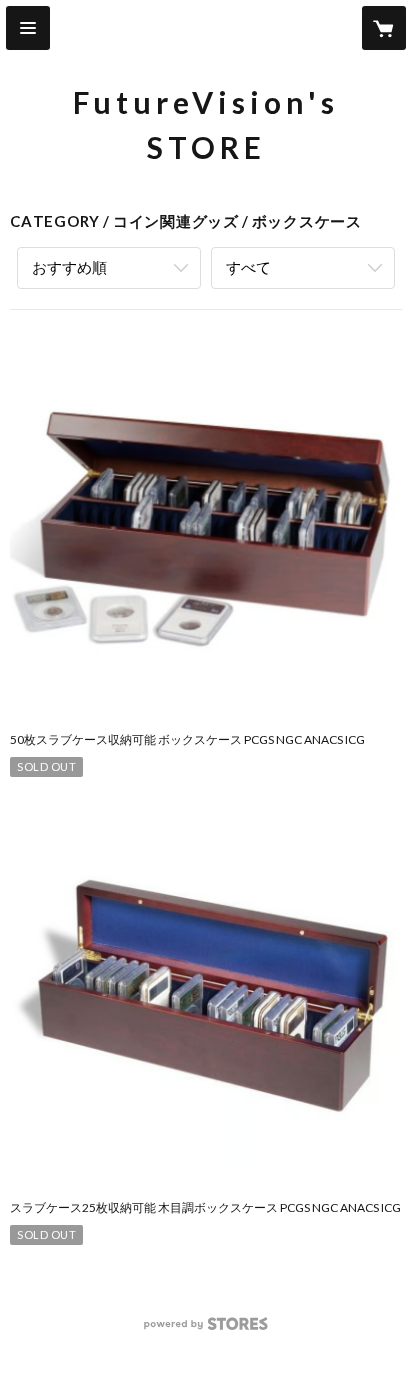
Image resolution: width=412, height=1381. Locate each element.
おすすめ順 (69, 267)
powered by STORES (206, 1329)
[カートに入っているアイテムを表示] (384, 28)
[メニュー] (28, 28)
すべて (248, 267)
